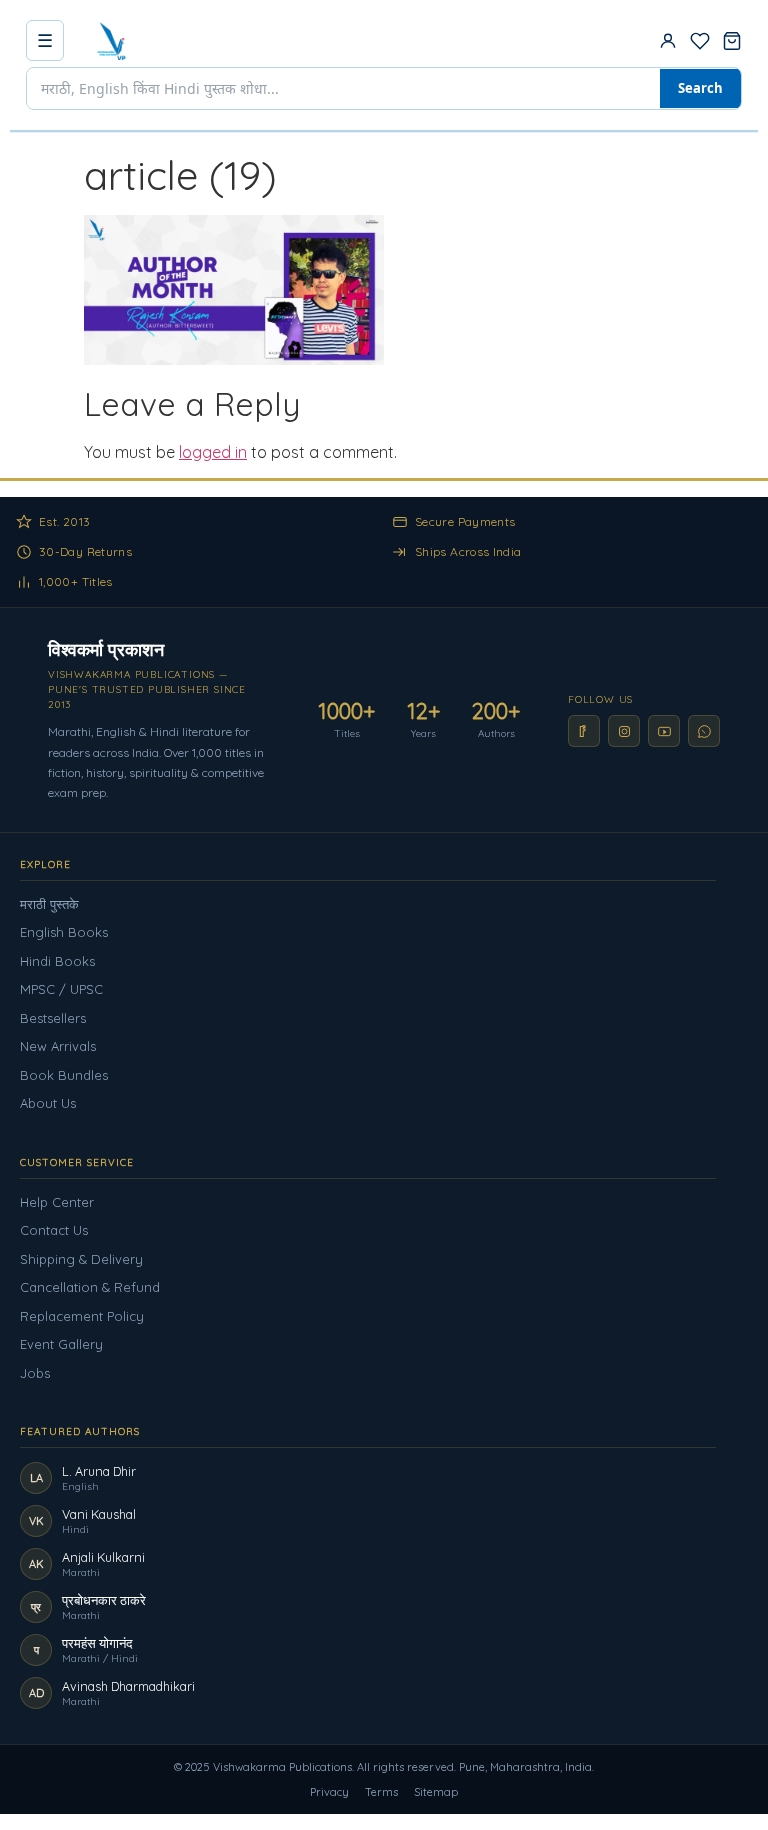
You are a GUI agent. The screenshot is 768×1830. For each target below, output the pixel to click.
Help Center (57, 1202)
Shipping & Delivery (81, 1259)
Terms (381, 1792)
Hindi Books (57, 961)
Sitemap (436, 1792)
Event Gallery (61, 1344)
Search (700, 88)
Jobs (35, 1373)
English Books (64, 932)
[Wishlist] (700, 41)
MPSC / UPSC (61, 989)
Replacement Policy (82, 1316)
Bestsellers (53, 1018)
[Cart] (732, 41)
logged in (213, 452)
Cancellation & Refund (90, 1287)
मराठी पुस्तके (49, 904)
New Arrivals (58, 1046)
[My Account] (668, 41)
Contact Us (54, 1230)
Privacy (329, 1792)
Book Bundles (64, 1075)
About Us (48, 1103)
